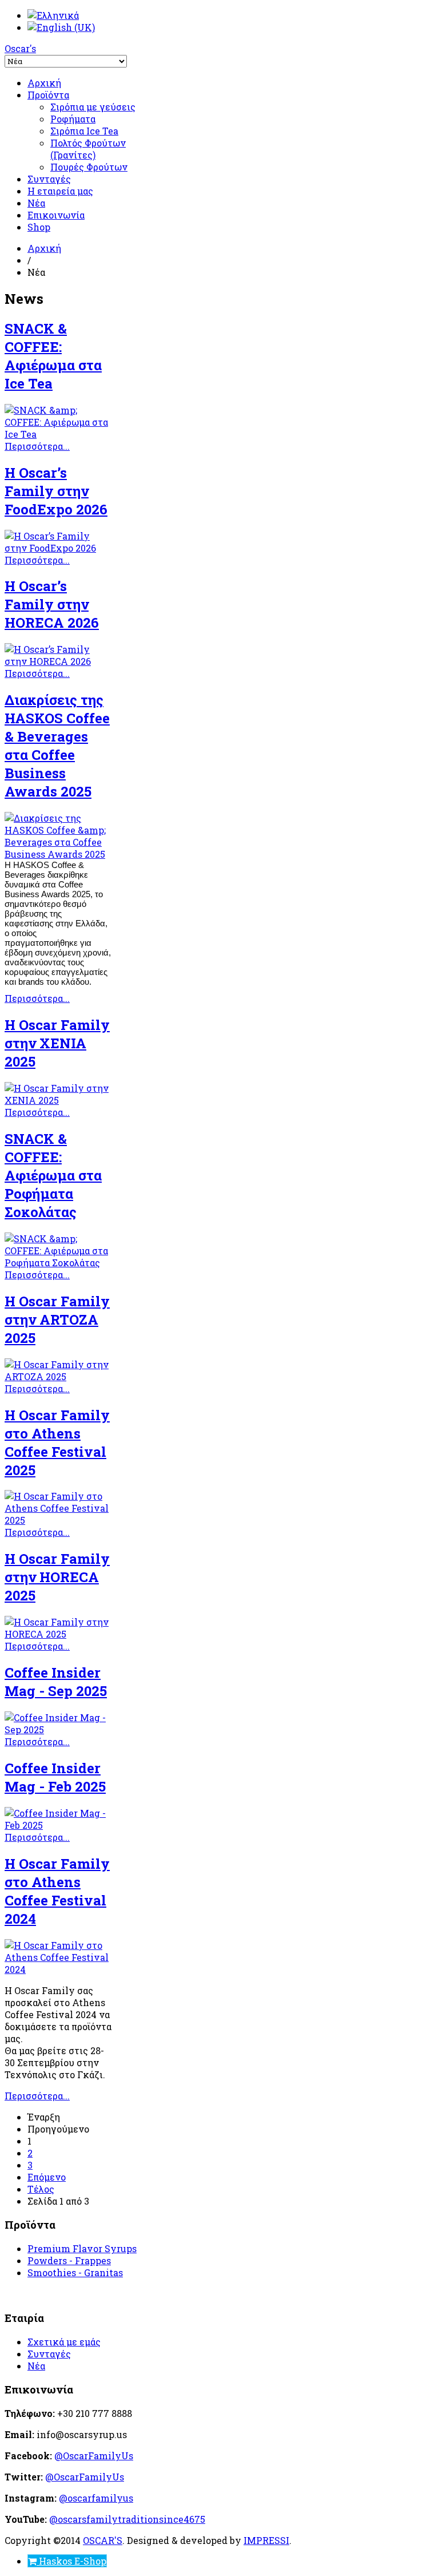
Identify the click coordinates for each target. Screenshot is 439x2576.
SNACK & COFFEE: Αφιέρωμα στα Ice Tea (53, 356)
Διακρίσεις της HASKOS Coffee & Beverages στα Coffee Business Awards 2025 (57, 746)
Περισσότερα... (37, 446)
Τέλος (41, 2189)
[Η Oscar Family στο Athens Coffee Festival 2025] (58, 1520)
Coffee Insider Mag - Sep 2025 (56, 1682)
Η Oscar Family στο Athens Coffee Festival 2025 (57, 1442)
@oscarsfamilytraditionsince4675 (127, 2519)
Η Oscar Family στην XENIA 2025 (57, 1043)
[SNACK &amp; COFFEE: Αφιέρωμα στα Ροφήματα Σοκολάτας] (58, 1263)
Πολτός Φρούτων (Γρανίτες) (88, 149)
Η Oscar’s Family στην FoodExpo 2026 (56, 491)
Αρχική (44, 83)
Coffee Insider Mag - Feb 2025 (55, 1777)
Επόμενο (47, 2177)
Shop (39, 227)
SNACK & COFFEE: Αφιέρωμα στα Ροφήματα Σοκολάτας (53, 1175)
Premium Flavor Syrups (82, 2248)
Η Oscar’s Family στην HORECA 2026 (52, 604)
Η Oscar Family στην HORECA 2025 (57, 1577)
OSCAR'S (103, 2540)
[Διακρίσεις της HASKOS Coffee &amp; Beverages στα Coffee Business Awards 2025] (58, 854)
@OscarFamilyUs (94, 2456)
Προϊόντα (48, 95)
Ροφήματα (73, 119)
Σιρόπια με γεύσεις (93, 107)
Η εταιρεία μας (60, 191)
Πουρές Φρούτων (89, 167)
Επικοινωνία (56, 215)
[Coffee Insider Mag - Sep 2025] (58, 1729)
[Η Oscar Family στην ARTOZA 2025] (58, 1376)
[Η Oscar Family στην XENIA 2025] (58, 1100)
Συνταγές (49, 179)
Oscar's (20, 48)
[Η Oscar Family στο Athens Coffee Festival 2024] (58, 1969)
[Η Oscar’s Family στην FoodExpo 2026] (58, 548)
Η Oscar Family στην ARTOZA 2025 (57, 1319)
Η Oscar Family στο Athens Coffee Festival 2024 (57, 1891)
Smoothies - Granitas (75, 2272)
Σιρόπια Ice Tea (84, 131)
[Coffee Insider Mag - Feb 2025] (58, 1825)
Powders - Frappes (69, 2260)
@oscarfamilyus (96, 2498)
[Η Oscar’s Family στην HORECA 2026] (58, 661)
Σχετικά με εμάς (64, 2342)
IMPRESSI (266, 2540)
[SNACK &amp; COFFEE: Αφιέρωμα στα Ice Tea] (58, 434)
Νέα (36, 203)
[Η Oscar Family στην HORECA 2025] (58, 1634)
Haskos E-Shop (71, 2561)
